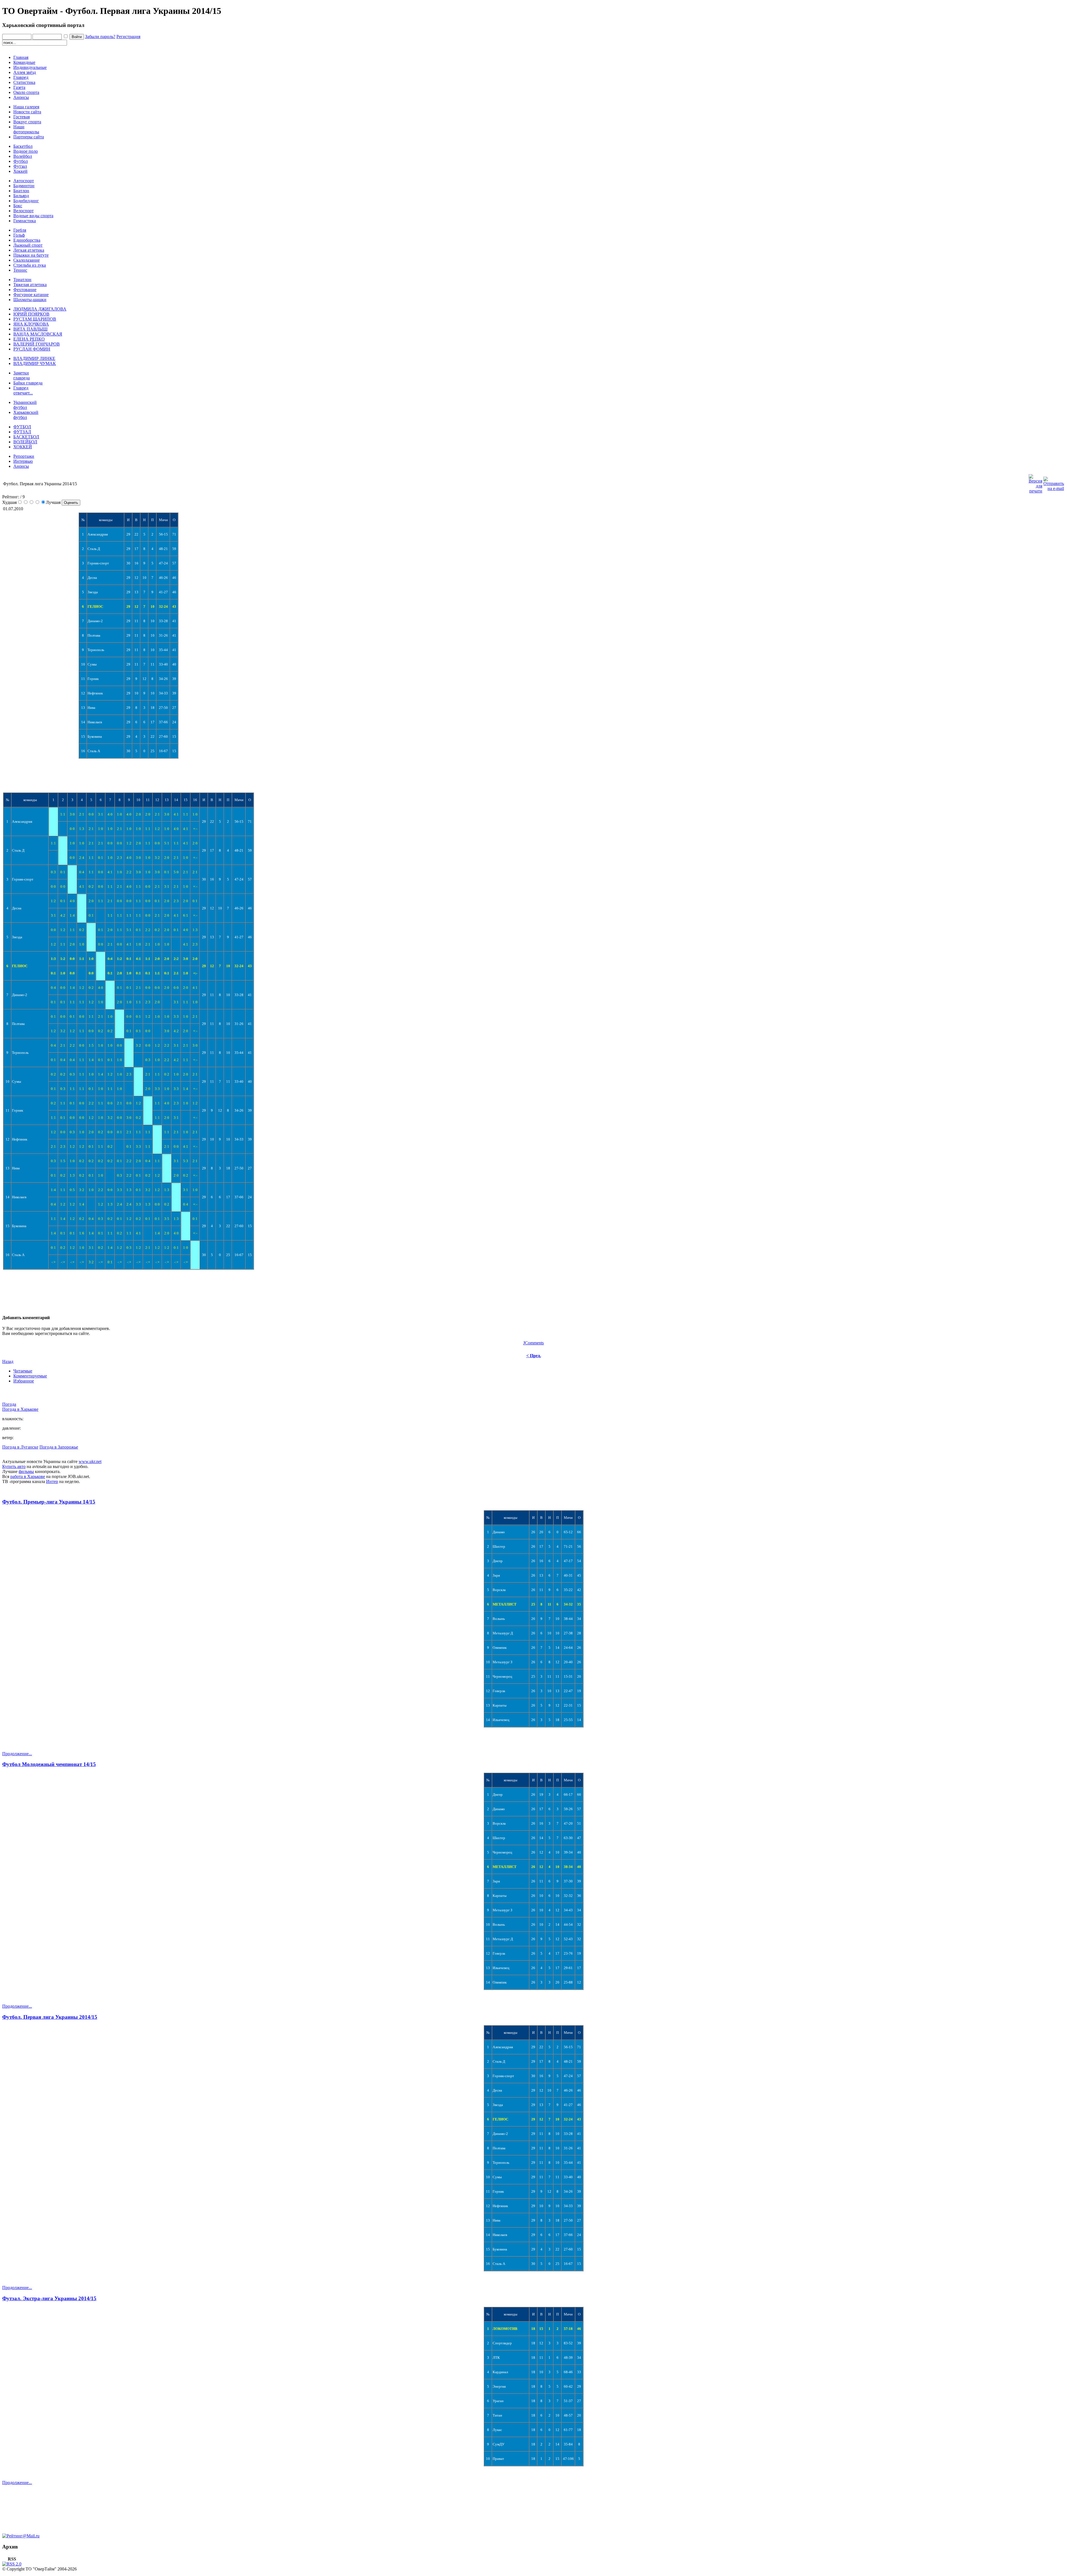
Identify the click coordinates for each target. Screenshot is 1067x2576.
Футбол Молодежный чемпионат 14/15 (49, 1764)
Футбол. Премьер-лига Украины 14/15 (49, 1502)
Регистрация (128, 37)
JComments (533, 1343)
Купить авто (14, 1466)
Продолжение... (17, 1754)
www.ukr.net (90, 1461)
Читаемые (23, 1371)
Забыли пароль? (100, 37)
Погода (9, 1404)
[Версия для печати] (1035, 482)
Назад (8, 1361)
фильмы (26, 1471)
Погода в (20, 1409)
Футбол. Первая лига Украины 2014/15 (50, 2017)
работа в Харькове (28, 1476)
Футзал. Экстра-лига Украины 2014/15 (49, 2298)
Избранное (24, 1381)
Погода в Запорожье (59, 1447)
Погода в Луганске (20, 1447)
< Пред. (534, 1356)
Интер (52, 1481)
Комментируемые (30, 1376)
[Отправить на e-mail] (1054, 482)
